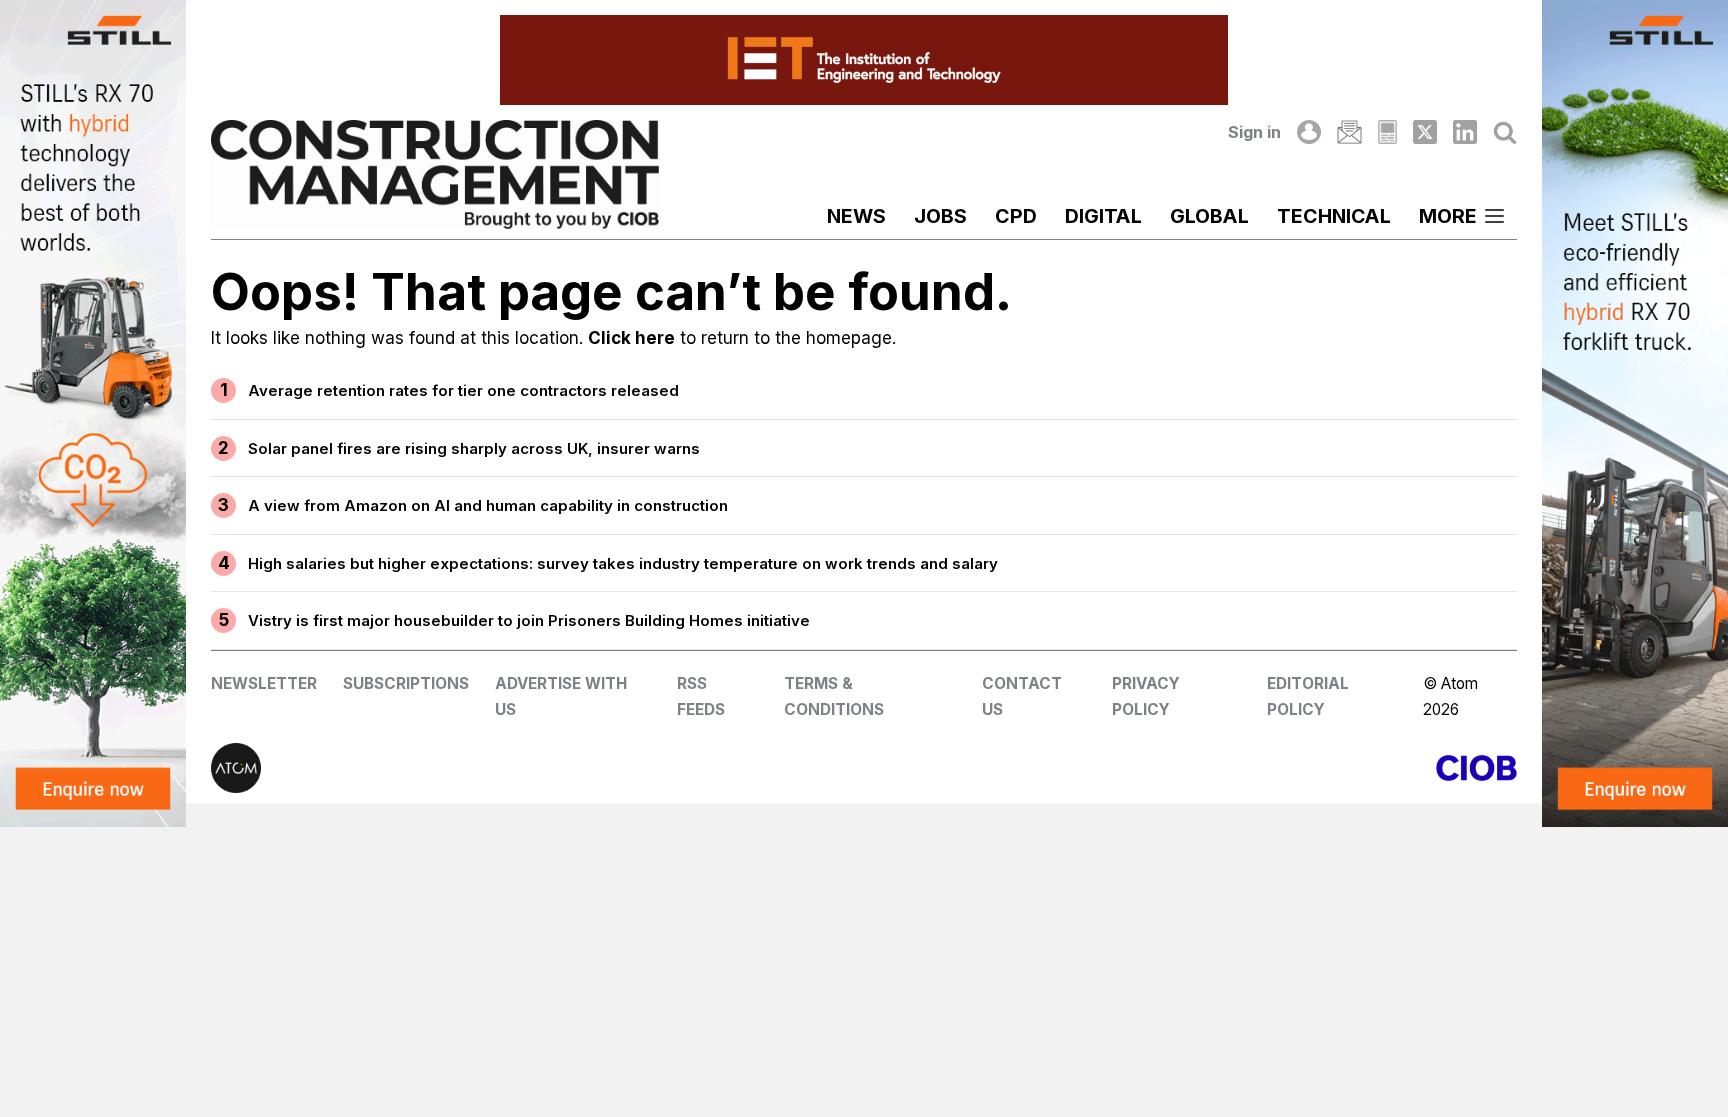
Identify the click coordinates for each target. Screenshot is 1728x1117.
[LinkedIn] (1465, 132)
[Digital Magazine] (1387, 132)
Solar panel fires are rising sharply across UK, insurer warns (474, 448)
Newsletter (264, 683)
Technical (1334, 216)
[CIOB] (1190, 768)
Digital (1103, 216)
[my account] (1309, 132)
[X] (1425, 132)
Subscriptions (406, 683)
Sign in (1254, 132)
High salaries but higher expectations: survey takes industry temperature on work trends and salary (623, 563)
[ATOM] (537, 768)
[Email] (1349, 132)
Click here (631, 338)
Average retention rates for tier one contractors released (463, 390)
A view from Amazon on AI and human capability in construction (488, 505)
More (1448, 216)
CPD (1016, 216)
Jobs (940, 216)
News (856, 216)
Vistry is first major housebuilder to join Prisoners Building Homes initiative (529, 620)
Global (1209, 216)
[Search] (1505, 132)
